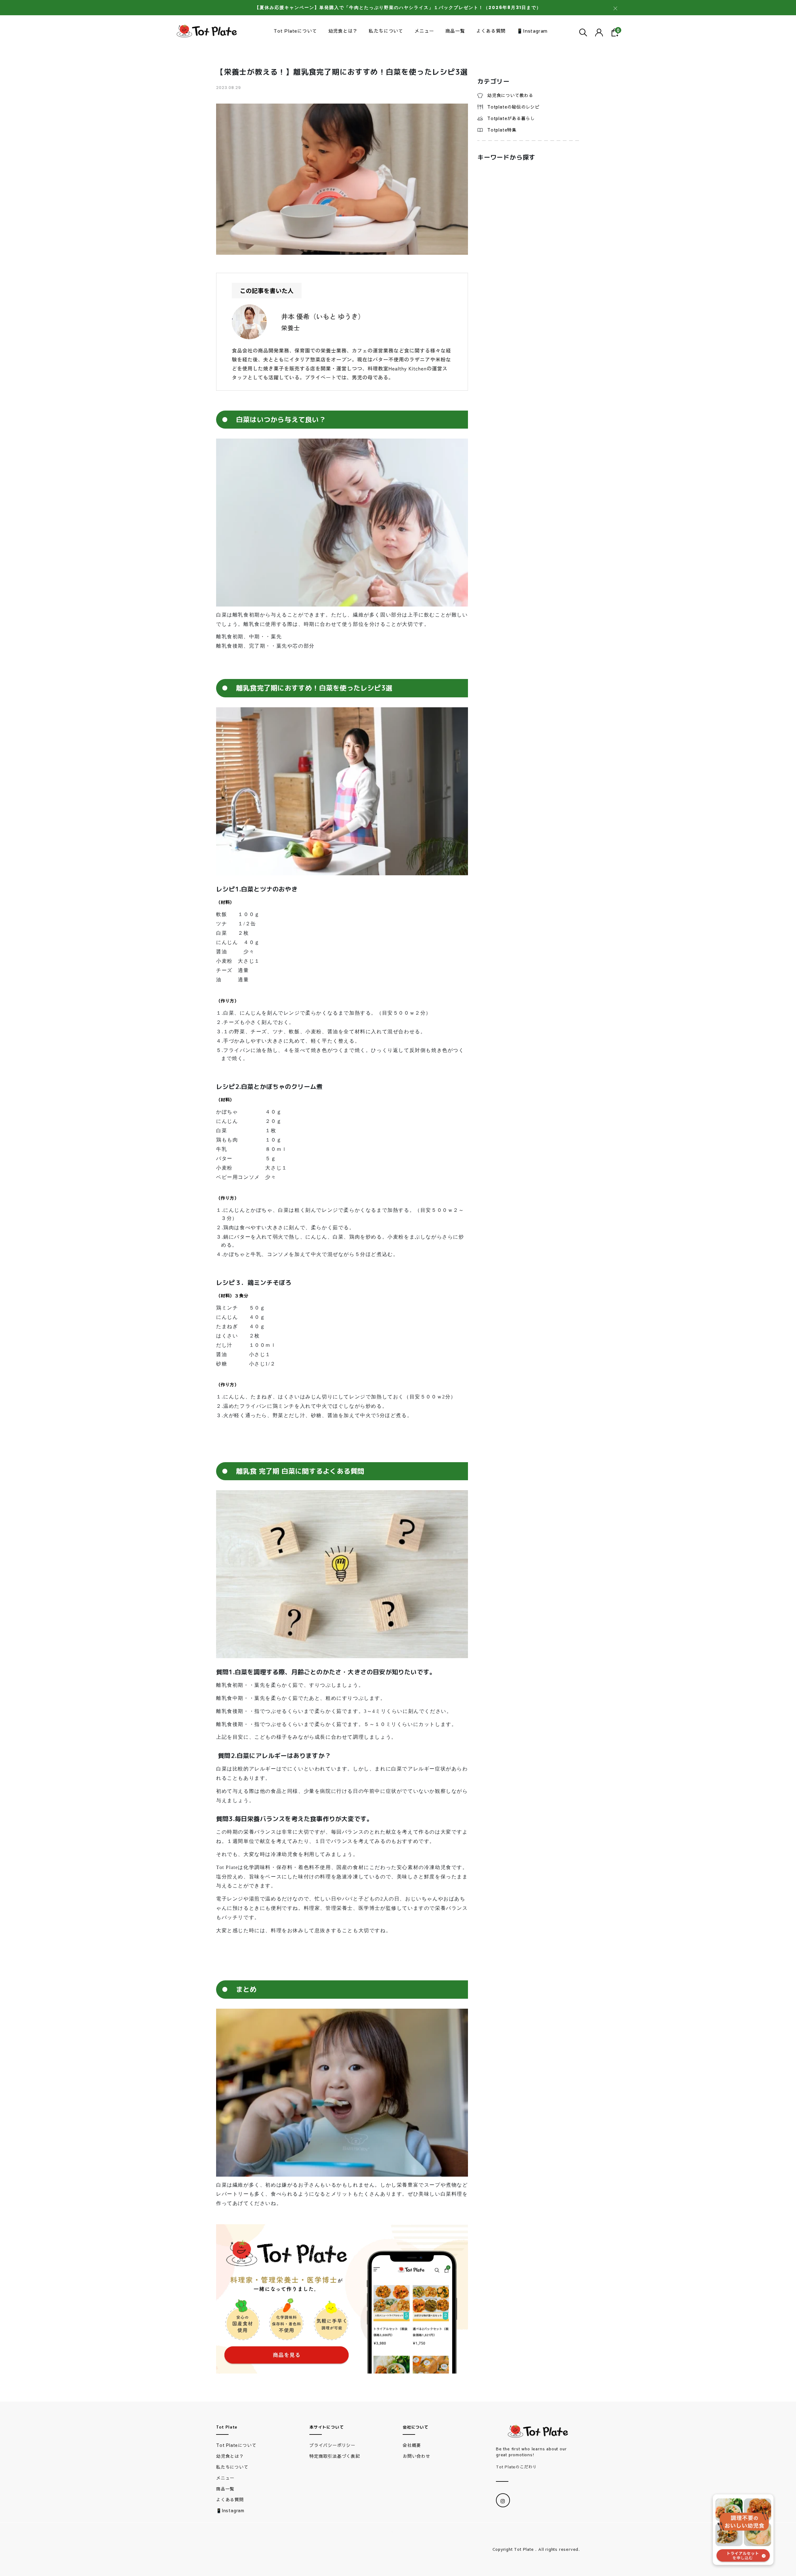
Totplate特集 (502, 130)
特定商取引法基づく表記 (335, 2456)
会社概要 (412, 2445)
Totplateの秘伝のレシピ (513, 107)
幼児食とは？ (343, 31)
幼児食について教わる (510, 95)
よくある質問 (491, 31)
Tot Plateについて (295, 31)
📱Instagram (532, 31)
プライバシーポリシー (332, 2445)
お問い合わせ (417, 2456)
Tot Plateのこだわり (516, 2467)
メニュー (424, 31)
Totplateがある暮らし (511, 118)
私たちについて (386, 31)
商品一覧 (455, 31)
